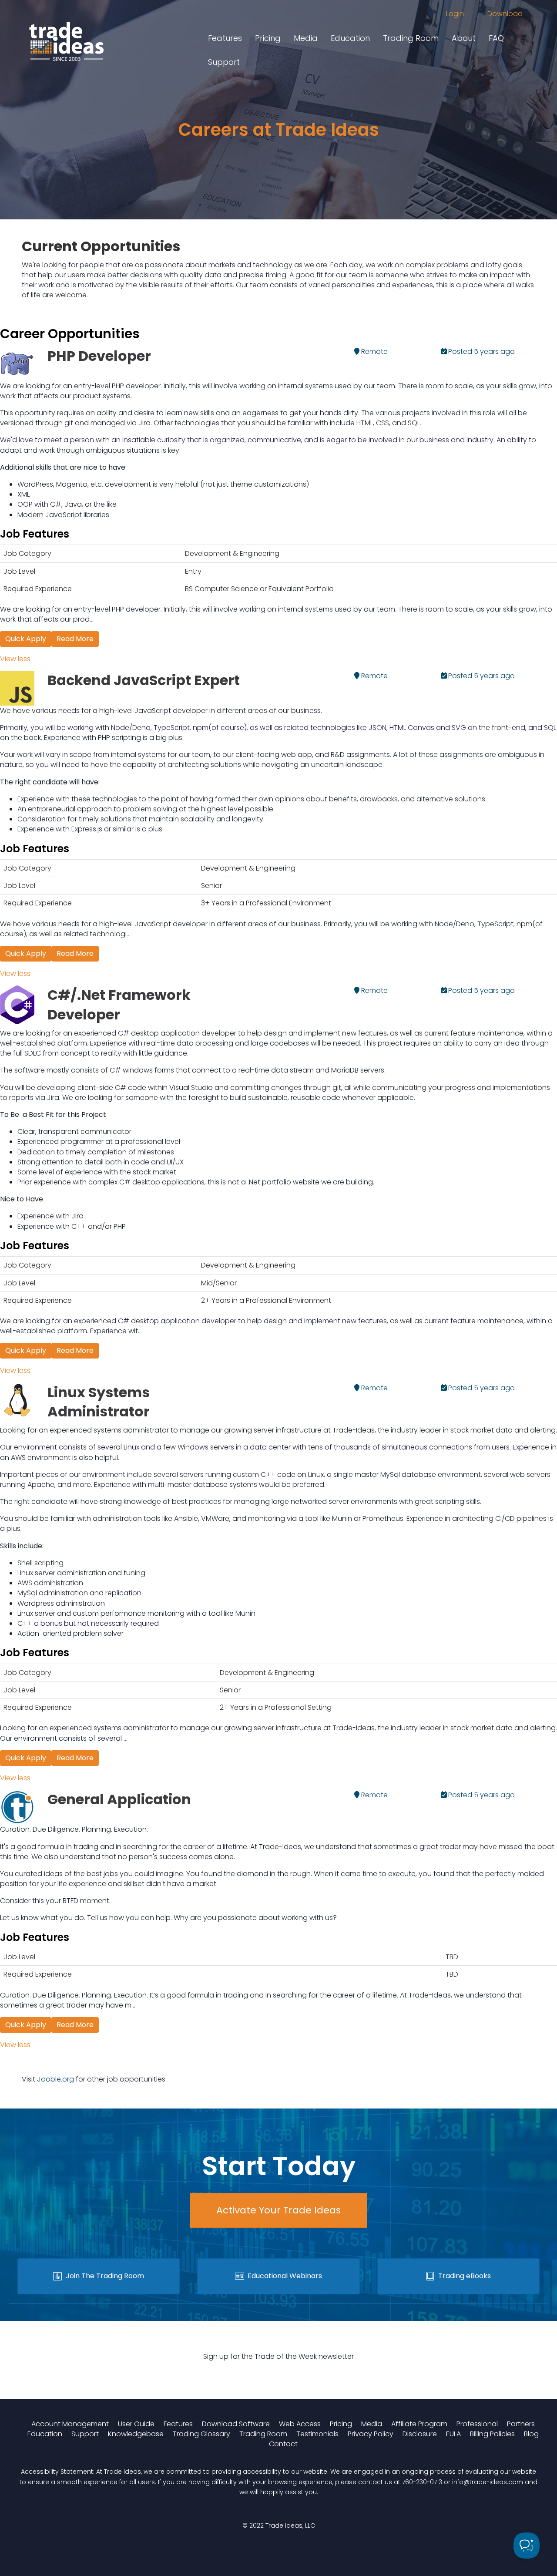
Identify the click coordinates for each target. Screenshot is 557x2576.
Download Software (236, 2424)
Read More (75, 639)
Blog (531, 2434)
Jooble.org (55, 2079)
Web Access (300, 2424)
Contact (283, 2444)
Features (225, 38)
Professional (477, 2424)
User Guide (136, 2424)
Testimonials (317, 2434)
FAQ (496, 38)
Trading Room (411, 38)
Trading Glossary (201, 2434)
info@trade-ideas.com (488, 2482)
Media (306, 38)
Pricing (268, 38)
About (464, 38)
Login (455, 14)
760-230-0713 (422, 2482)
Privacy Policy (371, 2434)
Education (350, 38)
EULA (453, 2434)
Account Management (70, 2424)
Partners (521, 2424)
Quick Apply (26, 639)
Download (505, 14)
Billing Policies (492, 2434)
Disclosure (420, 2434)
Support (224, 62)
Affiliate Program (419, 2424)
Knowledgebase (136, 2434)
